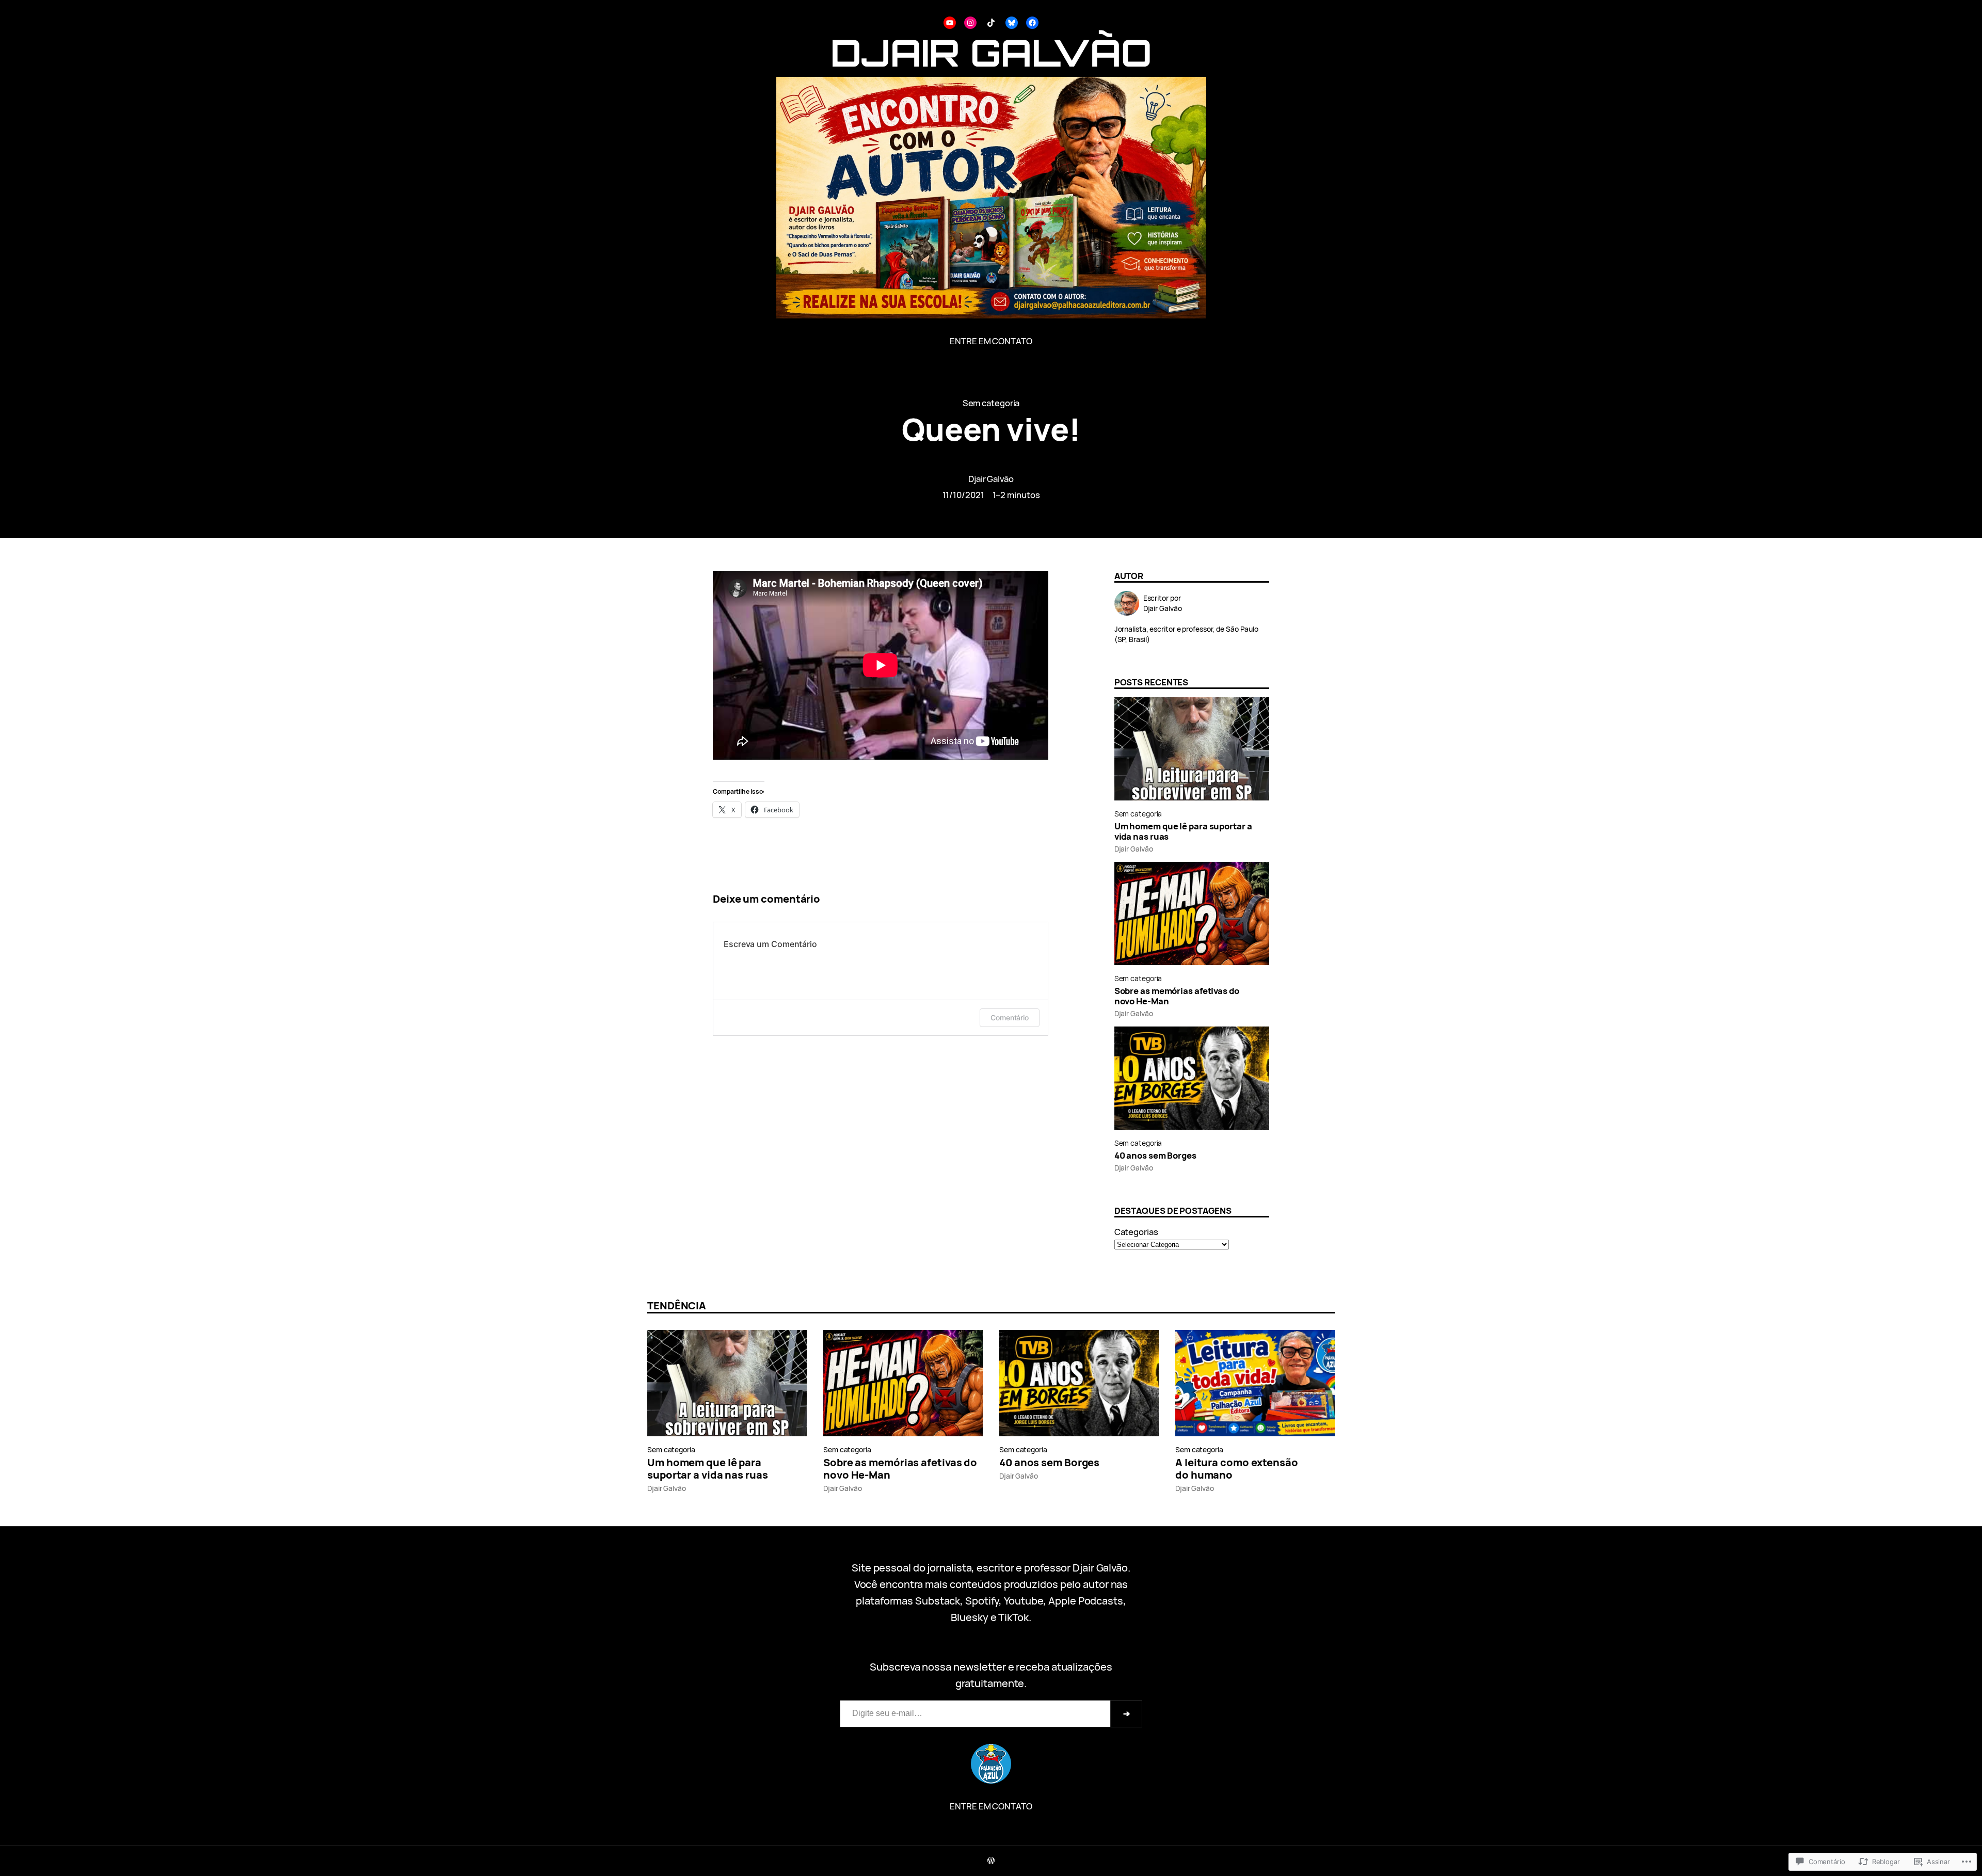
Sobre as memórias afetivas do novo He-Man (1177, 996)
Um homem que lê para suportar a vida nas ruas (1183, 831)
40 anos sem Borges (1155, 1156)
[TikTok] (991, 23)
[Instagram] (970, 23)
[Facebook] (1032, 23)
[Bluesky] (1012, 23)
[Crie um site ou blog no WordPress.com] (991, 1861)
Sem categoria (991, 403)
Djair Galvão (991, 479)
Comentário (1010, 1017)
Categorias (1136, 1232)
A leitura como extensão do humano (1237, 1469)
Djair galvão (991, 52)
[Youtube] (950, 23)
